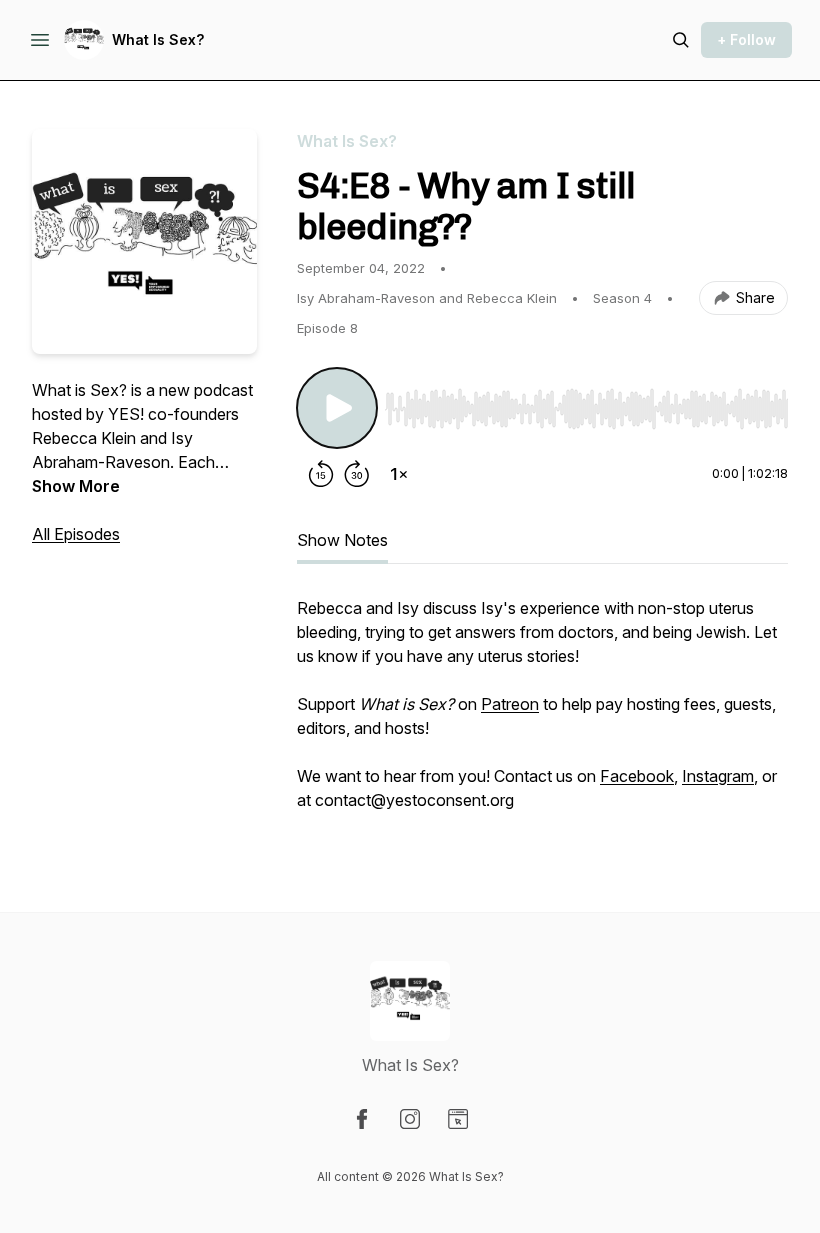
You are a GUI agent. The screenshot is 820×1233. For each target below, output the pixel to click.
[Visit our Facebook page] (362, 1119)
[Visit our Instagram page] (410, 1119)
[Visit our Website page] (458, 1119)
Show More (76, 486)
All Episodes (76, 534)
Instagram (718, 776)
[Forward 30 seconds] (357, 474)
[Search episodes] (681, 40)
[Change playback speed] (399, 474)
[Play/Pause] (337, 408)
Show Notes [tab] (342, 540)
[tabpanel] (542, 714)
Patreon (510, 704)
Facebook (637, 776)
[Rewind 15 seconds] (321, 474)
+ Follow (746, 39)
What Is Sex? (158, 39)
